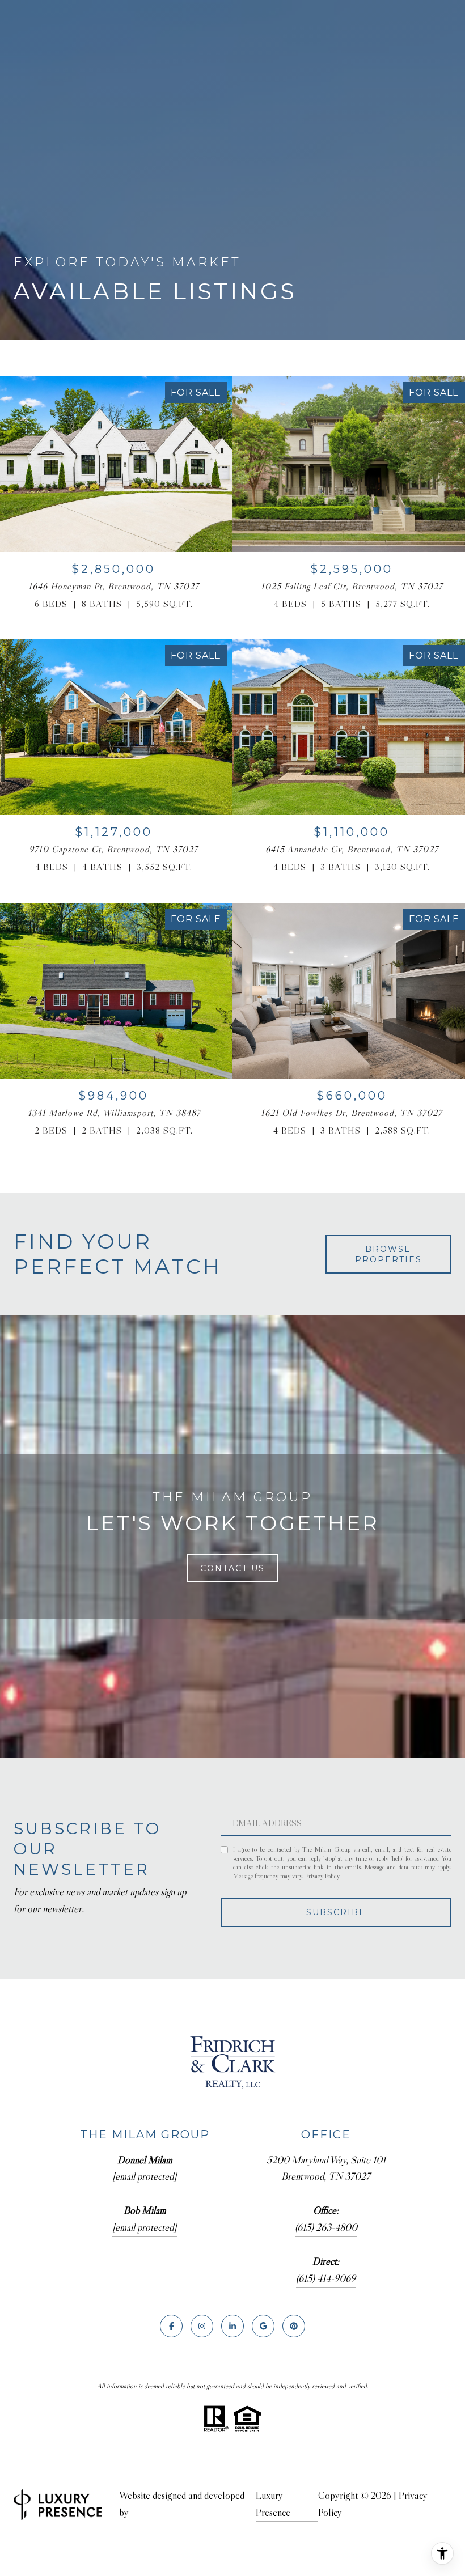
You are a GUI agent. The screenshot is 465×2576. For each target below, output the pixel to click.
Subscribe (336, 1912)
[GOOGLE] (263, 2326)
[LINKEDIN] (232, 2326)
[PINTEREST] (294, 2326)
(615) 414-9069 (326, 2278)
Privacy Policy (322, 1876)
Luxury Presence (273, 2504)
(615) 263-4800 (326, 2227)
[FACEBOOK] (171, 2326)
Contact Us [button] (232, 1568)
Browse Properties (388, 1254)
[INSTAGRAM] (202, 2326)
